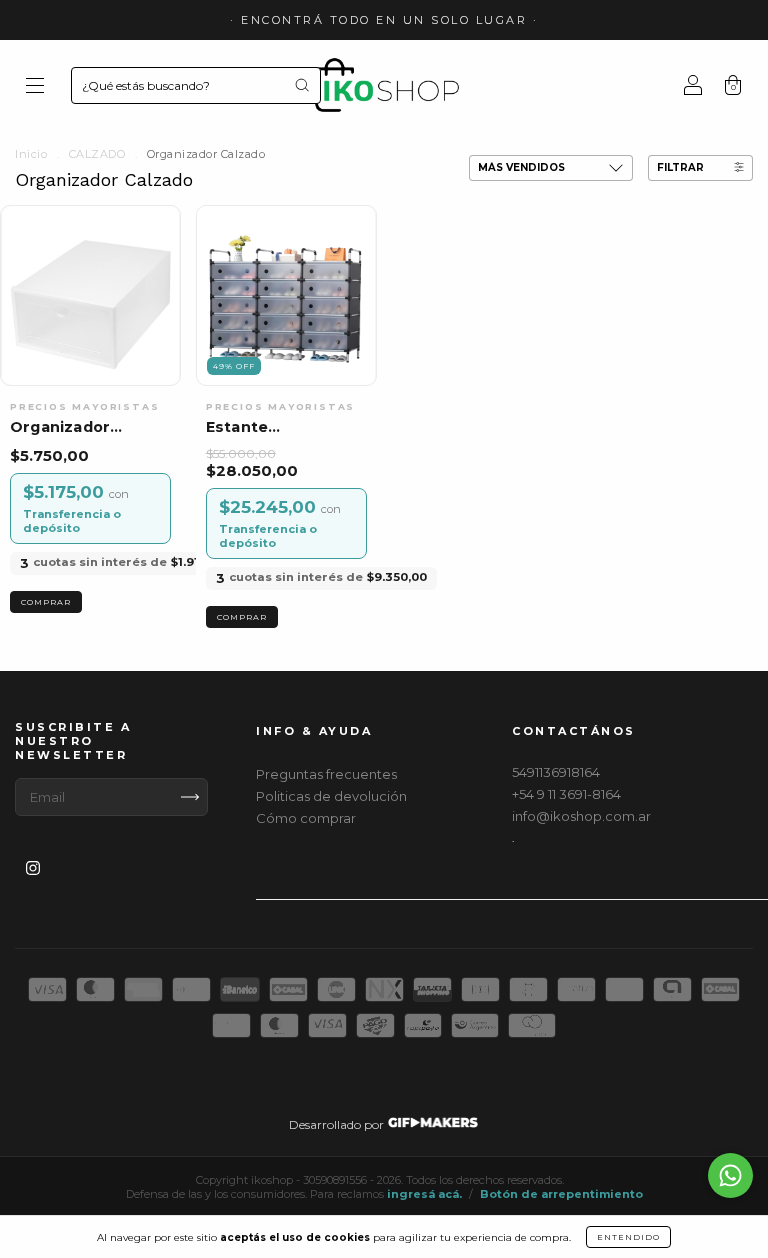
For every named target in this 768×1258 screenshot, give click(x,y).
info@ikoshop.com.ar (581, 816)
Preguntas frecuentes (326, 774)
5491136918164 (556, 772)
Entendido (628, 1237)
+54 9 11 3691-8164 (566, 794)
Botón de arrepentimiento (561, 1194)
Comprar (46, 602)
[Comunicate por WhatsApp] (730, 1175)
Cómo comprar (306, 818)
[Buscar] (302, 85)
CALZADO (97, 154)
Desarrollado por (338, 1124)
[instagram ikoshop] (33, 867)
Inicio (31, 154)
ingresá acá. (424, 1194)
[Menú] (35, 87)
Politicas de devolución (331, 796)
